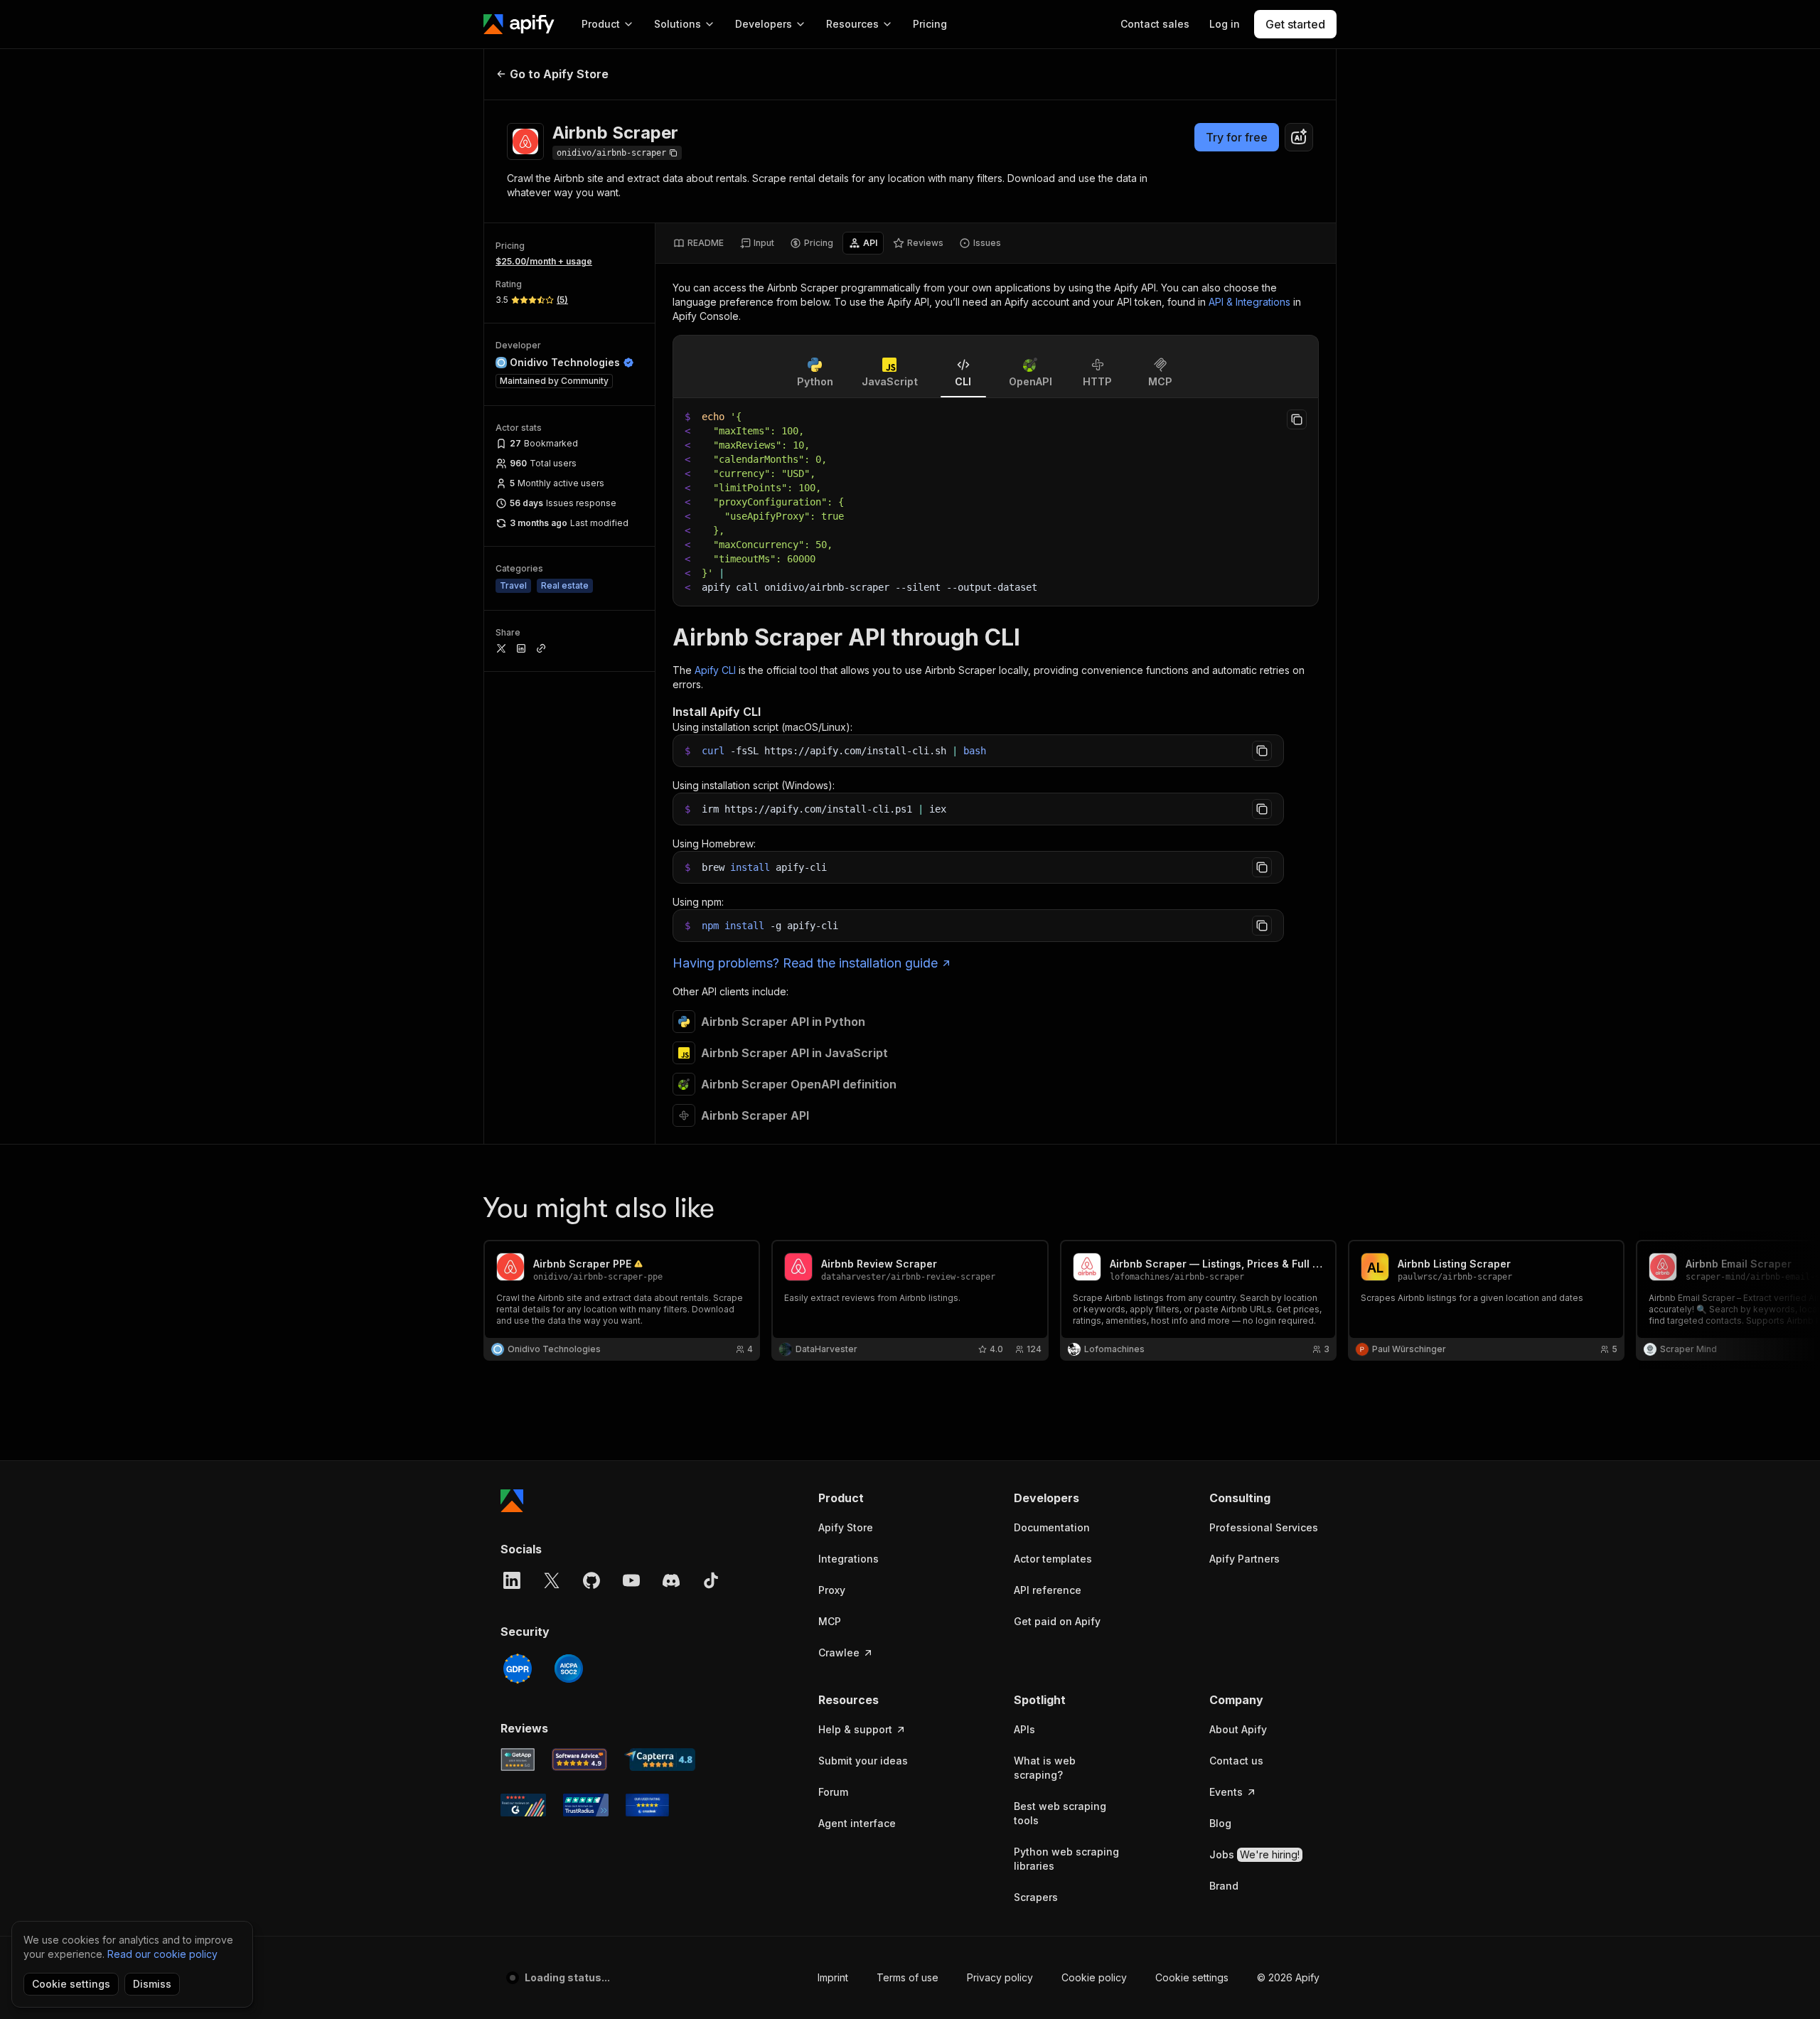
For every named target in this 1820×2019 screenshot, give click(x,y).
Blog (1220, 1823)
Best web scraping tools (1060, 1813)
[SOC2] (569, 1669)
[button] (873, 1498)
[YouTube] (631, 1580)
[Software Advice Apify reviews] (580, 1760)
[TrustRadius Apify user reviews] (586, 1805)
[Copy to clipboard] (1297, 419)
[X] (552, 1580)
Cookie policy (1094, 1977)
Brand (1224, 1886)
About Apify (1238, 1729)
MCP (830, 1621)
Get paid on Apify (1057, 1621)
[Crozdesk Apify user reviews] (647, 1805)
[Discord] (671, 1580)
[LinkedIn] (512, 1580)
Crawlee (839, 1653)
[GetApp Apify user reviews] (518, 1760)
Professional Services (1264, 1527)
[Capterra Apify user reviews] (660, 1760)
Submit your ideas (863, 1761)
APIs (1024, 1729)
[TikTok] (711, 1580)
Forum (833, 1792)
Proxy (832, 1590)
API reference (1048, 1590)
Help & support (855, 1729)
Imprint (833, 1977)
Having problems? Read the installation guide (805, 963)
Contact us (1236, 1761)
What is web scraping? (1045, 1768)
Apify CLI (715, 670)
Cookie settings (1192, 1977)
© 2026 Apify (1288, 1977)
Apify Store (846, 1527)
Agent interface (857, 1823)
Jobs (1254, 1854)
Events (1226, 1792)
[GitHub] (591, 1580)
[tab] (698, 243)
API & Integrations (1249, 302)
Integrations (849, 1559)
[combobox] (1299, 137)
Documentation (1052, 1527)
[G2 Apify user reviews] (523, 1805)
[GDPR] (518, 1669)
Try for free (1237, 137)
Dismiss (152, 1984)
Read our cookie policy (162, 1954)
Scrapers (1036, 1897)
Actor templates (1053, 1559)
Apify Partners (1244, 1559)
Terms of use (908, 1977)
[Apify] (519, 24)
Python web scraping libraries (1066, 1859)
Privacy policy (1000, 1977)
